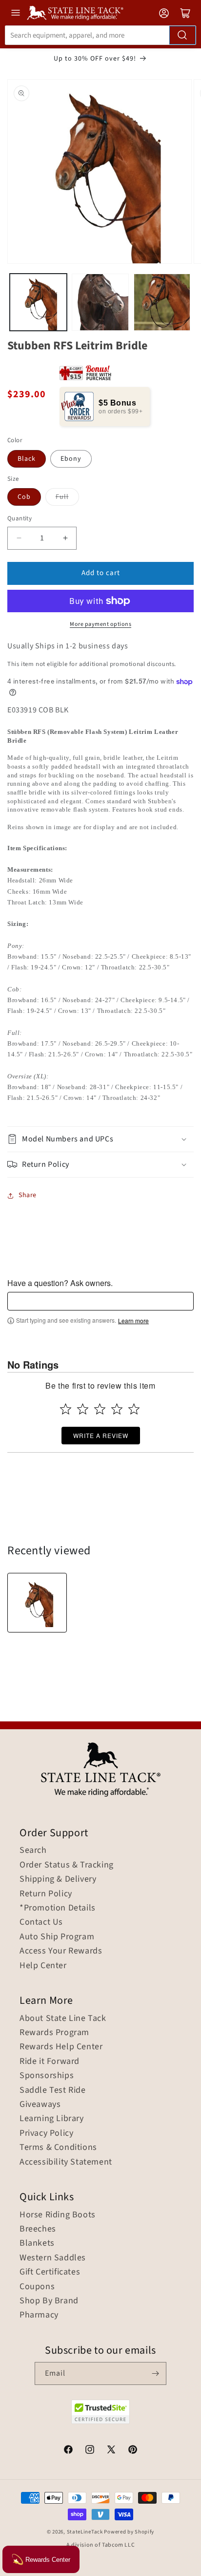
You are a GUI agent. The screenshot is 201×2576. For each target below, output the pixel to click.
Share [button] (28, 1195)
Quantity (20, 518)
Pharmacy (39, 2315)
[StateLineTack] (75, 13)
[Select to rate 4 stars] (117, 1409)
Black (27, 459)
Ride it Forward (50, 2061)
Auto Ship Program (57, 1937)
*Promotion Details (58, 1908)
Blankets (37, 2243)
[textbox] (100, 1301)
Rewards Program (54, 2033)
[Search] (182, 35)
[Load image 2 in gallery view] (100, 302)
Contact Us (41, 1922)
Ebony (71, 459)
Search (33, 1850)
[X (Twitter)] (111, 2451)
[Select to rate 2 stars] (83, 1409)
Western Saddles (53, 2258)
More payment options (100, 624)
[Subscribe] (155, 2373)
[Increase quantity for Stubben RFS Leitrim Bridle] (65, 538)
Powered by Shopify (129, 2532)
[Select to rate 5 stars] (134, 1409)
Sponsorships (47, 2076)
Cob (24, 497)
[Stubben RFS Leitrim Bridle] (37, 1603)
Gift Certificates (50, 2272)
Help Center (43, 1966)
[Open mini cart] (185, 13)
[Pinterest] (133, 2451)
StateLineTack (85, 2532)
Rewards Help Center (61, 2047)
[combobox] (100, 35)
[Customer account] (164, 13)
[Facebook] (68, 2451)
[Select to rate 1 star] (66, 1409)
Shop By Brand (49, 2301)
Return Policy (46, 1894)
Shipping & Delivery (58, 1879)
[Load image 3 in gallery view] (162, 302)
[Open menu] (16, 13)
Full (62, 497)
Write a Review (101, 1435)
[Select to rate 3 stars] (100, 1409)
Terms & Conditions (58, 2147)
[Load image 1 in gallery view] (38, 302)
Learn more (133, 1321)
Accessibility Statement (66, 2162)
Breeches (38, 2229)
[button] (100, 1139)
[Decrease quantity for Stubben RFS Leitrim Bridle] (19, 538)
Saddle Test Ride (53, 2090)
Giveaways (40, 2104)
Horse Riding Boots (58, 2215)
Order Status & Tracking (67, 1865)
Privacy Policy (46, 2133)
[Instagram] (90, 2451)
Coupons (37, 2287)
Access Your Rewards (61, 1951)
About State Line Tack (63, 2018)
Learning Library (52, 2119)
